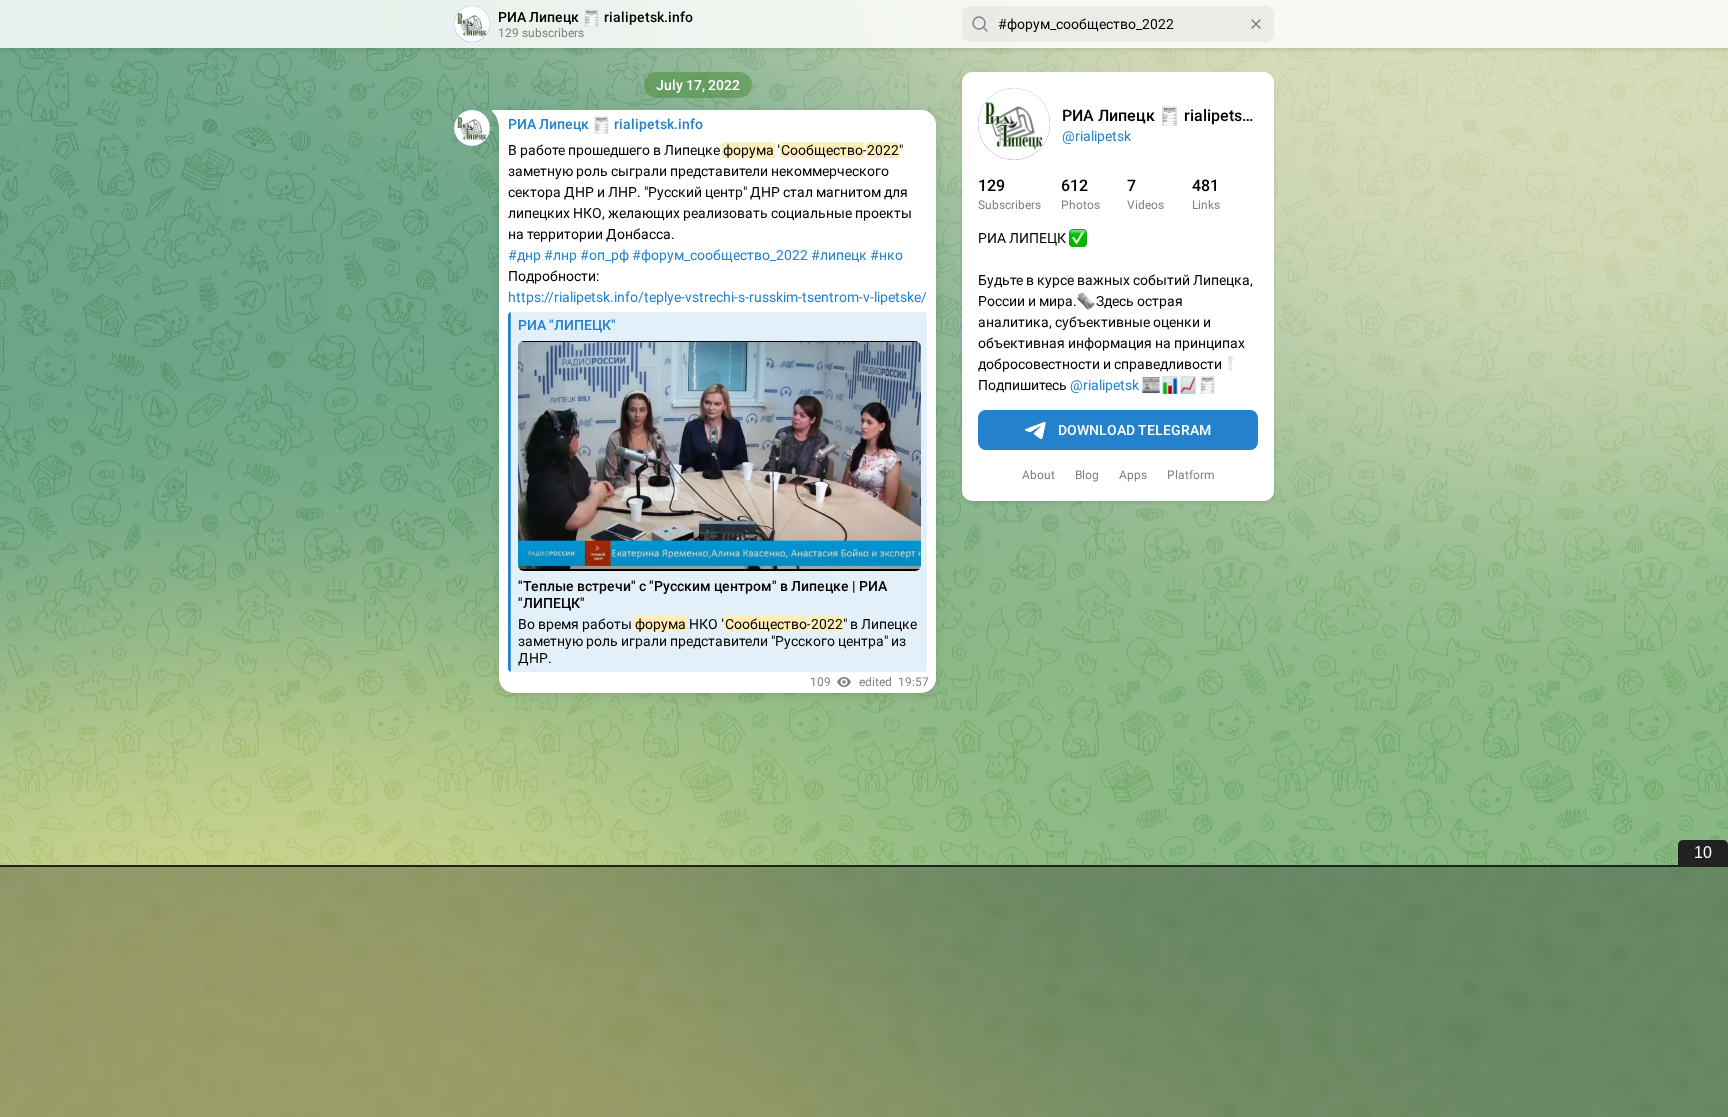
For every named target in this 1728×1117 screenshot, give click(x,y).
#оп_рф (604, 255)
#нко (886, 255)
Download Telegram (1134, 430)
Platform (1191, 475)
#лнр (560, 255)
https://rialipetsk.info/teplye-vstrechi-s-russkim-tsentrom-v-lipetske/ (717, 297)
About (1038, 475)
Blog (1087, 475)
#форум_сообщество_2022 (720, 255)
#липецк (839, 255)
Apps (1133, 475)
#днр (524, 255)
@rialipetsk (1096, 136)
